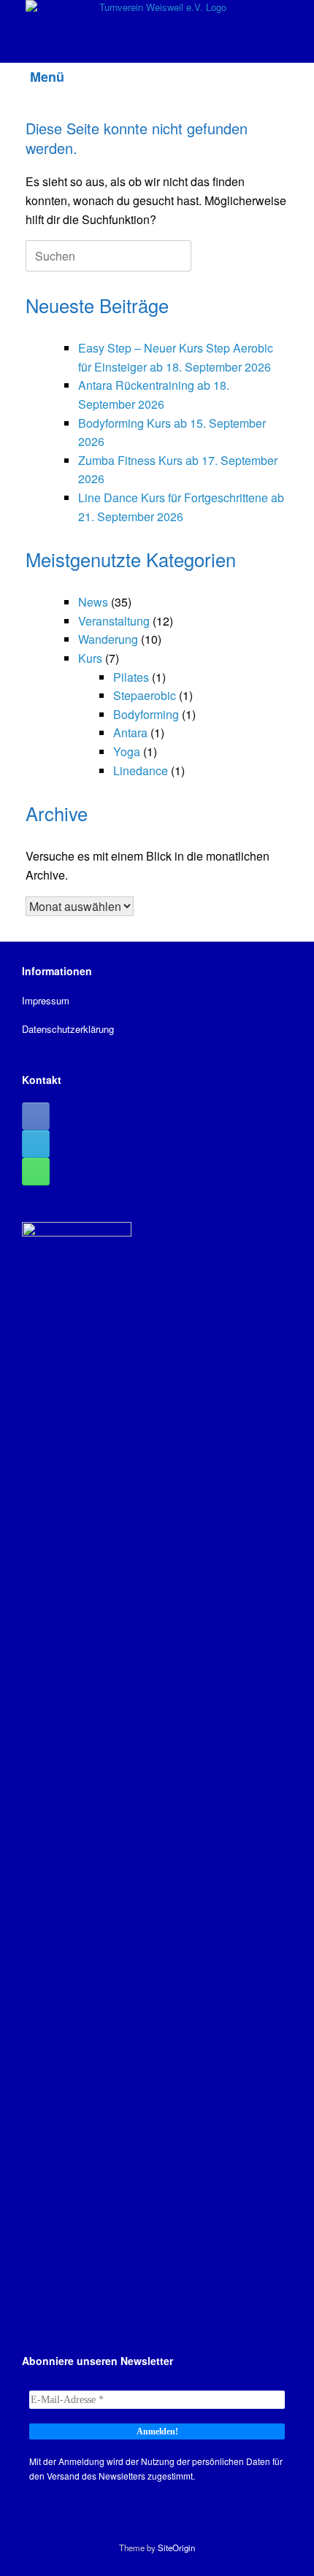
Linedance (141, 770)
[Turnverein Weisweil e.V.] (157, 20)
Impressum (46, 1000)
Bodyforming (146, 714)
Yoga (127, 751)
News (93, 602)
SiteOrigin (176, 2548)
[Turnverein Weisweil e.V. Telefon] (36, 1172)
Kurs (90, 658)
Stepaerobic (145, 695)
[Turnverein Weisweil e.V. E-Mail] (36, 1144)
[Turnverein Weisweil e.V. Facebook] (36, 1116)
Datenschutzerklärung (68, 1029)
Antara (130, 733)
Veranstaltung (114, 621)
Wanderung (108, 639)
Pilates (131, 677)
